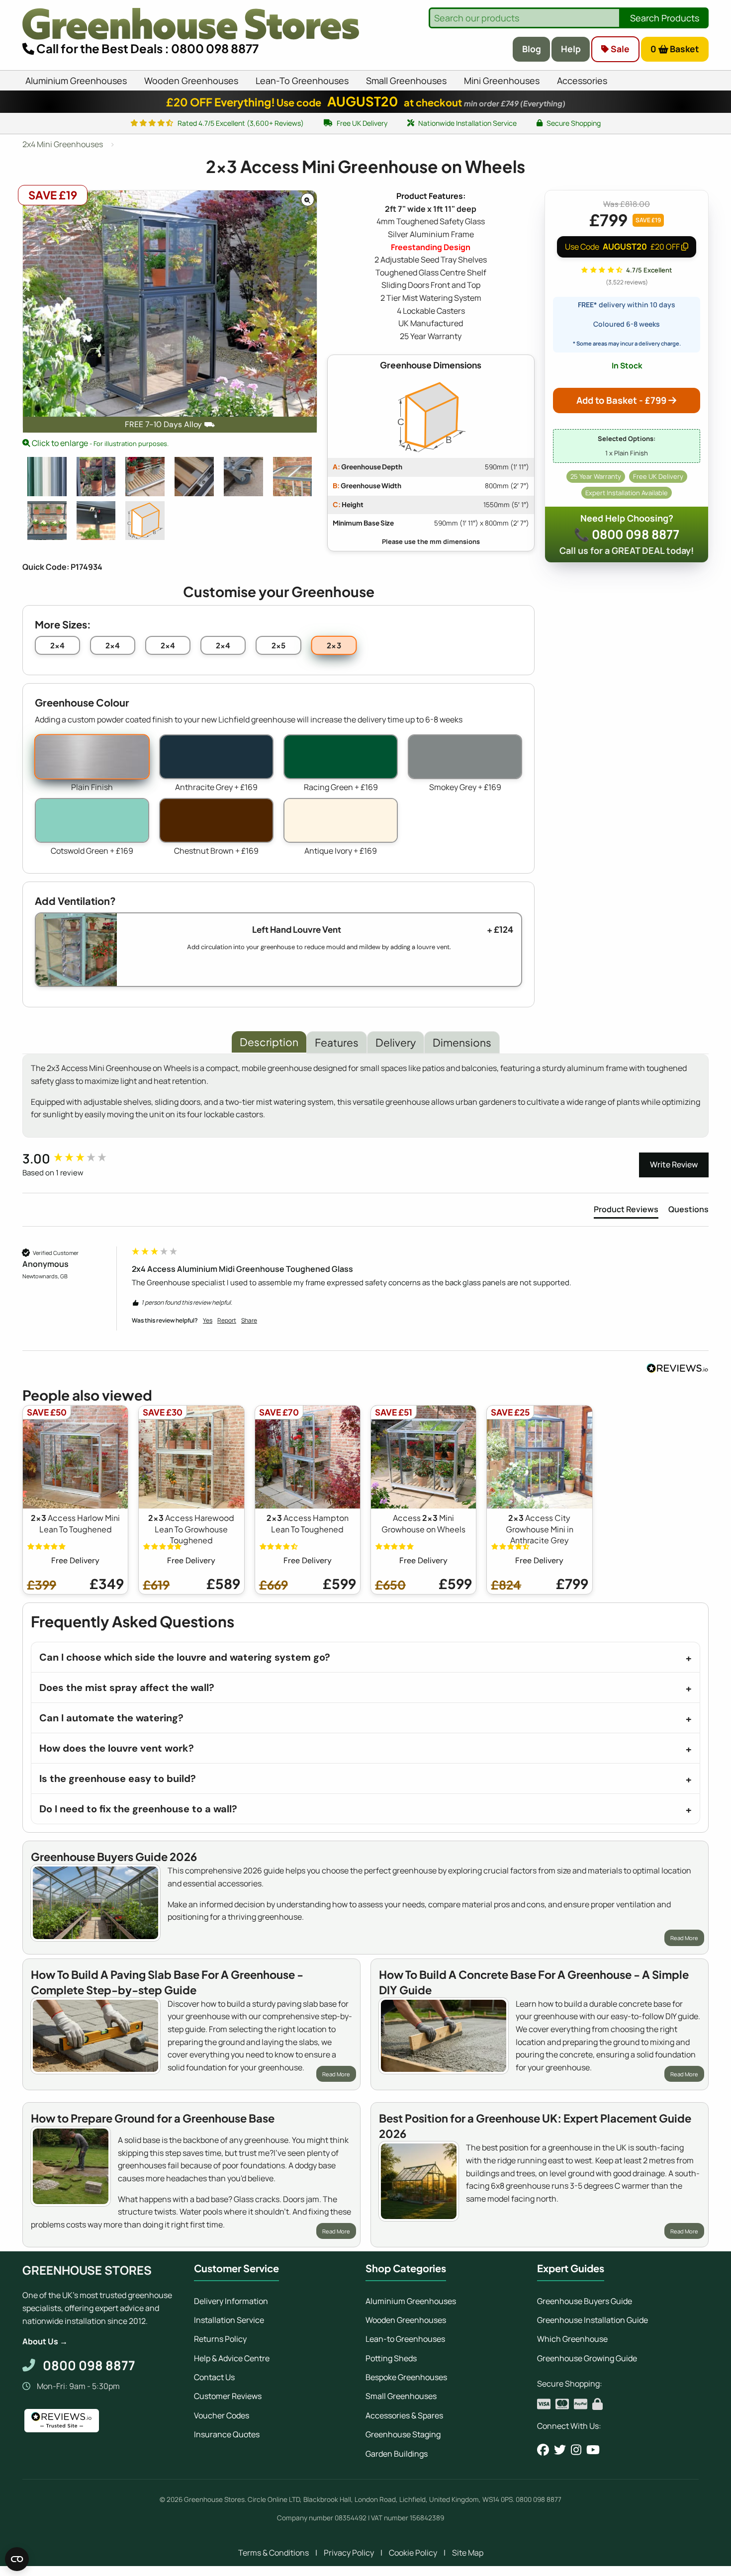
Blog (532, 49)
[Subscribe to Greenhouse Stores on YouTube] (593, 2450)
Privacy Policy (349, 2553)
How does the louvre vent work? (117, 1748)
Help (571, 49)
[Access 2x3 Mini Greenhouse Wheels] (243, 477)
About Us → (45, 2341)
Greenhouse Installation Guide (593, 2320)
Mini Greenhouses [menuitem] (502, 81)
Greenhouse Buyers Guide (585, 2301)
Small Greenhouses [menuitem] (406, 81)
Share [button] (249, 1321)
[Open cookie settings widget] (17, 2559)
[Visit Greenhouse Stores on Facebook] (543, 2450)
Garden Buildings (397, 2454)
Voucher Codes (222, 2415)
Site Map (468, 2553)
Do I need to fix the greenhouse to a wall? (138, 1809)
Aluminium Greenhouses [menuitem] (76, 81)
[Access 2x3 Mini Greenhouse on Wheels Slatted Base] (194, 477)
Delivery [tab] (396, 1042)
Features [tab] (337, 1042)
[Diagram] (145, 521)
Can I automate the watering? (111, 1718)
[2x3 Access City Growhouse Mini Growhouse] (293, 477)
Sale (619, 49)
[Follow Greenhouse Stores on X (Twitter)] (560, 2450)
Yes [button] (208, 1321)
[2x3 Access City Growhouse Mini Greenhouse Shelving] (47, 521)
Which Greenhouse (572, 2339)
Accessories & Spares (404, 2415)
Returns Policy (220, 2339)
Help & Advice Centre (232, 2358)
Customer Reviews (228, 2396)
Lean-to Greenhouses (405, 2339)
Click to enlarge (99, 443)
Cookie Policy (413, 2553)
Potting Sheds (391, 2358)
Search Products (665, 18)
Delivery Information (231, 2301)
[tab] (626, 1211)
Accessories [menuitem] (582, 81)
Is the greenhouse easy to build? (118, 1778)
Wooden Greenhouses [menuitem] (191, 81)
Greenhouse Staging (403, 2434)
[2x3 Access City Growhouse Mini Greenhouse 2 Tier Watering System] (96, 521)
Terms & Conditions (274, 2553)
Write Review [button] (674, 1164)
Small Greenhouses (401, 2396)
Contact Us (214, 2377)
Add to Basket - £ (621, 400)
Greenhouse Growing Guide (587, 2358)
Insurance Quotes (227, 2434)
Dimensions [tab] (462, 1042)
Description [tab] (269, 1042)
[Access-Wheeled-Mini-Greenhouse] (96, 477)
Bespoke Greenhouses (406, 2377)
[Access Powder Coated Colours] (47, 477)
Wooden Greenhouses (406, 2320)
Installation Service (229, 2320)
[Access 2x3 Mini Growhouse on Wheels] (145, 477)
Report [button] (227, 1321)
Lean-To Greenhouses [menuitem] (302, 81)
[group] (75, 1158)
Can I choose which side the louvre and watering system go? (185, 1657)
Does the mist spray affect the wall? (127, 1688)
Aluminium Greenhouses (411, 2301)
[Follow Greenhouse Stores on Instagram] (576, 2450)
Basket (675, 49)
